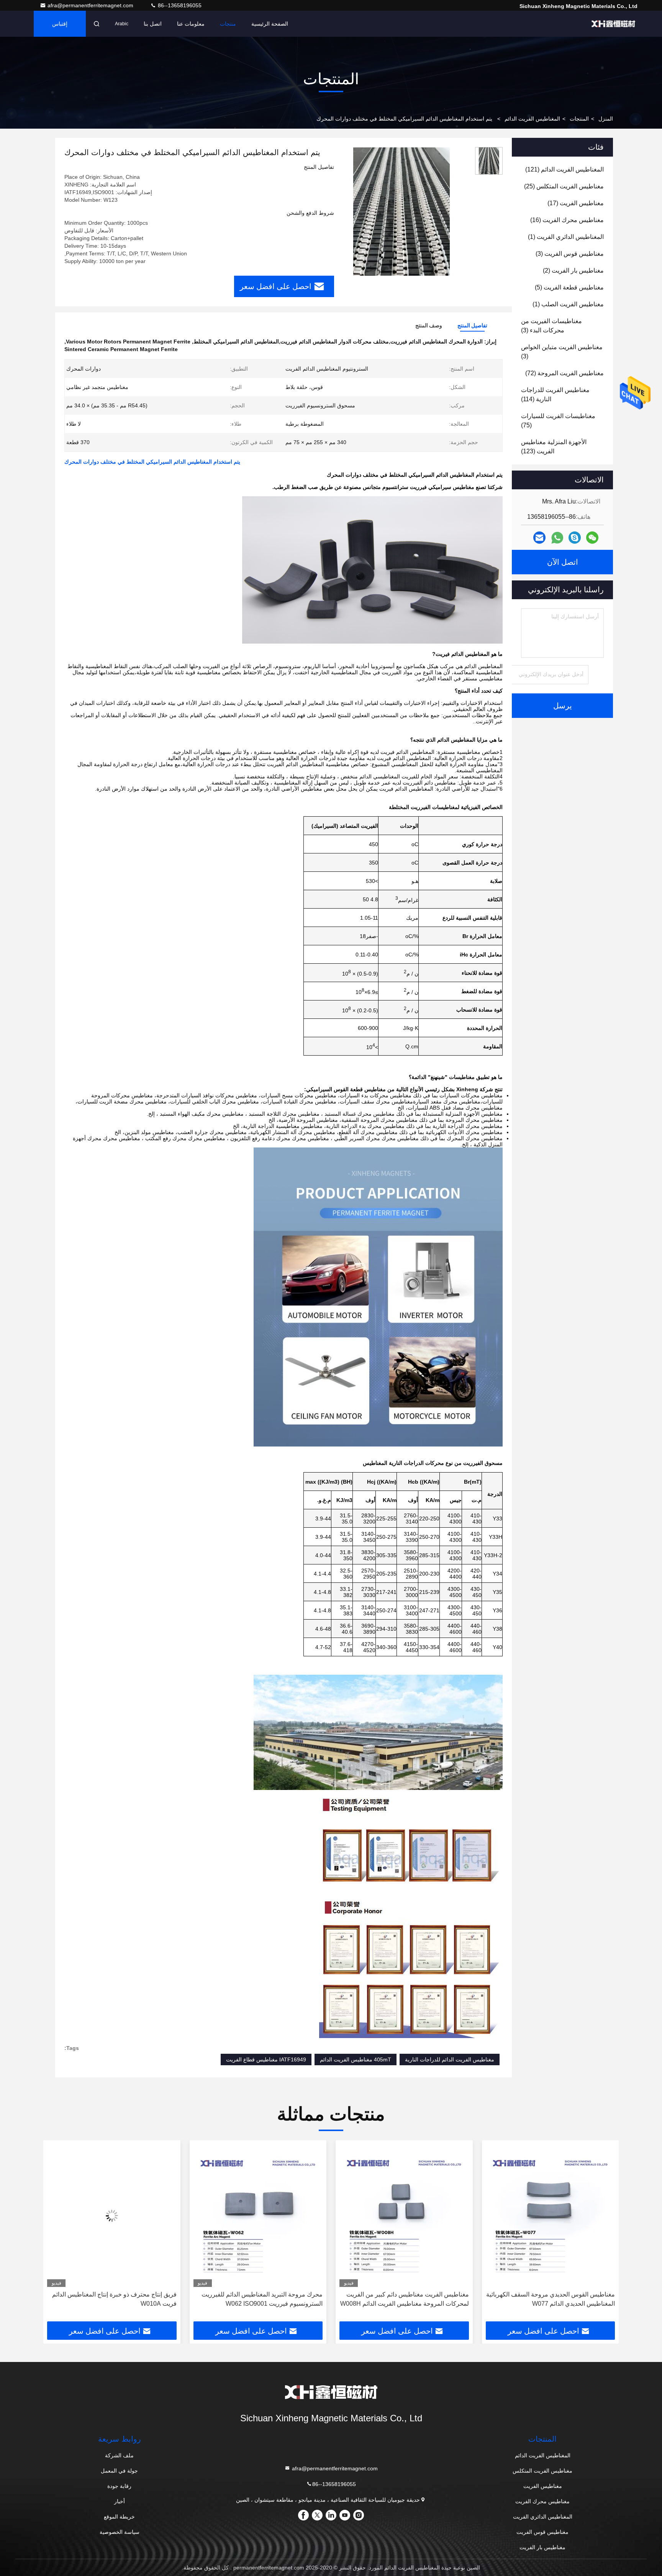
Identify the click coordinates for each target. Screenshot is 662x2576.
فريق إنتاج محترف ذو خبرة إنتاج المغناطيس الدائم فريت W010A (260, 2299)
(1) (566, 237)
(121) (565, 169)
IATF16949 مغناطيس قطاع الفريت (266, 2059)
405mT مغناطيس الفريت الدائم (356, 2059)
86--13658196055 (179, 5)
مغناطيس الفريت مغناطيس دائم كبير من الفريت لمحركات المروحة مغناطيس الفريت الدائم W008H (551, 2299)
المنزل (606, 119)
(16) (567, 220)
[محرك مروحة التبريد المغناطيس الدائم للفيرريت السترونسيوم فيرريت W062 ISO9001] (404, 2216)
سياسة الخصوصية (120, 2532)
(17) (576, 203)
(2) (573, 271)
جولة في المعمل (119, 2471)
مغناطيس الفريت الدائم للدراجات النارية (450, 2059)
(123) (554, 447)
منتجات (228, 24)
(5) (569, 287)
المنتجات (579, 119)
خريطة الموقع (119, 2517)
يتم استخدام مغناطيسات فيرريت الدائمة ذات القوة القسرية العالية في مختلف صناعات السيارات (114, 2299)
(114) (555, 395)
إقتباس (60, 24)
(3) (570, 254)
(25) (564, 186)
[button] (605, 2234)
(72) (565, 373)
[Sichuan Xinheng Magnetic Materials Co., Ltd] (613, 24)
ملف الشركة (119, 2455)
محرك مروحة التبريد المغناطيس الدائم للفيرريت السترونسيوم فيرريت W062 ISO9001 (408, 2299)
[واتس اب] (557, 538)
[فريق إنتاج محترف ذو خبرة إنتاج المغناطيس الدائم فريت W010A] (258, 2216)
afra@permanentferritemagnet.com (91, 5)
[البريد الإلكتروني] (539, 538)
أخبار (120, 2501)
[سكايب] (575, 538)
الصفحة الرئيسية (270, 24)
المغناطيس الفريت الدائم (532, 119)
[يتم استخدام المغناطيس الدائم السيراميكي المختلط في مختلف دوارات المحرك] (401, 211)
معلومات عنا (191, 24)
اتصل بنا (153, 24)
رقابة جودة (119, 2486)
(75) (558, 421)
